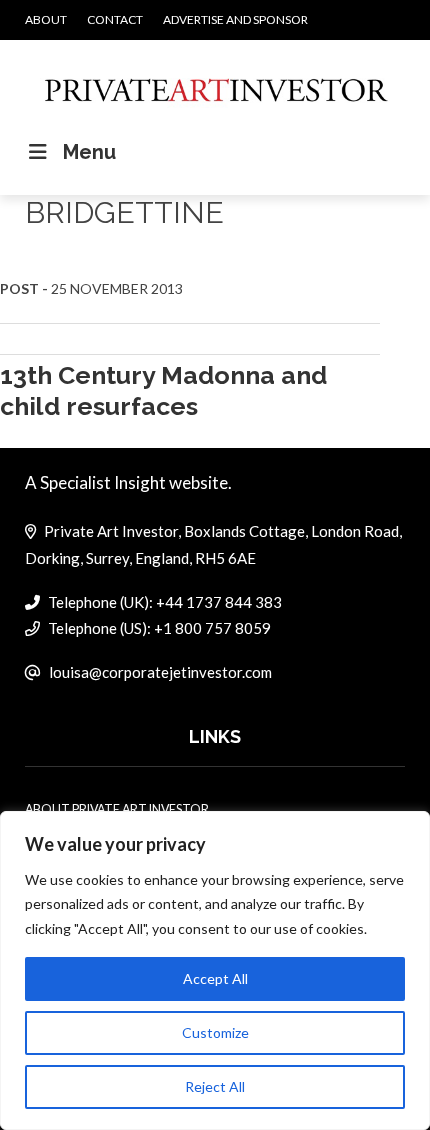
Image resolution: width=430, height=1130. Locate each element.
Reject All (215, 1086)
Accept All (215, 978)
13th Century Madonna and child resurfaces (163, 390)
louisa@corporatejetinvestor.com (160, 672)
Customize (215, 1032)
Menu (89, 152)
